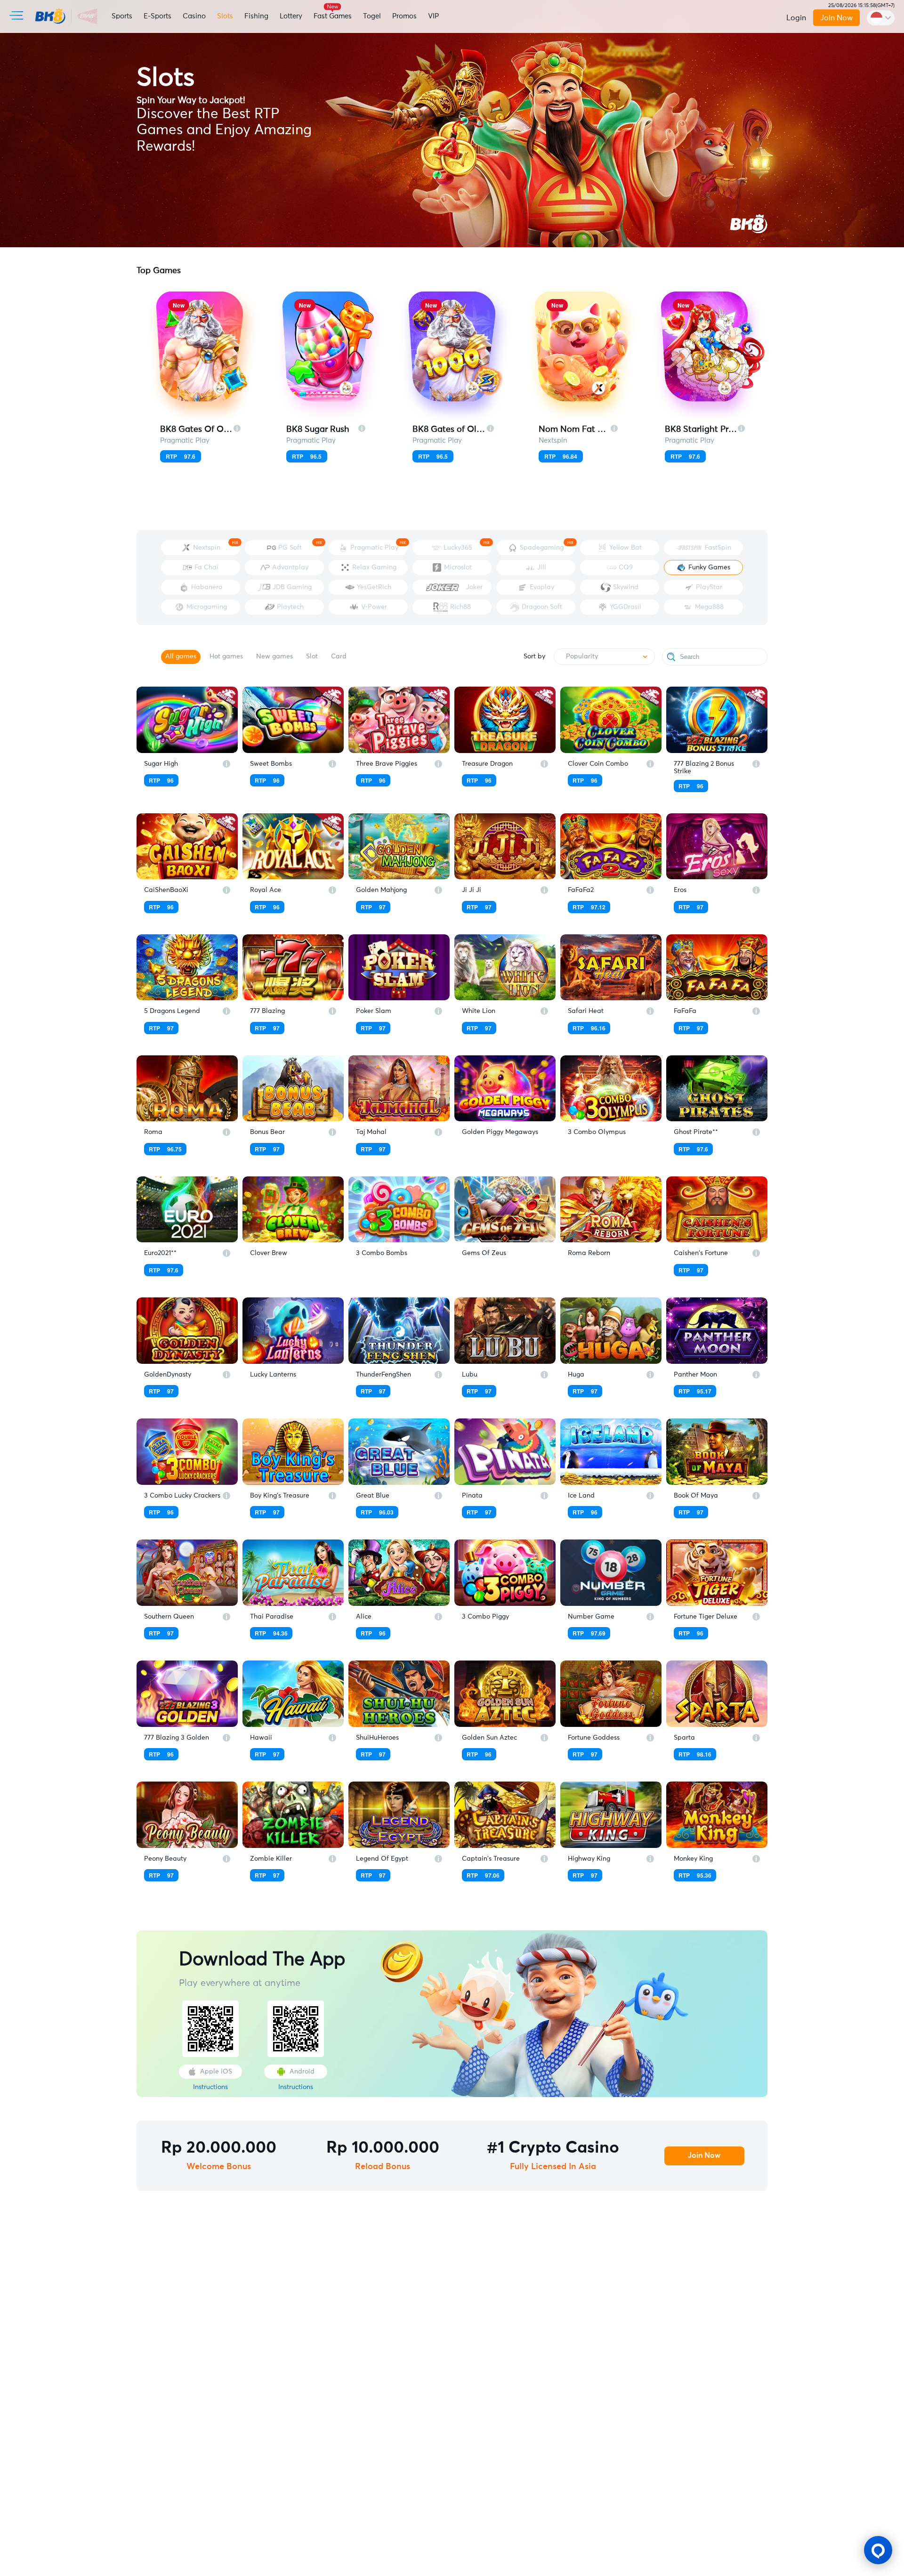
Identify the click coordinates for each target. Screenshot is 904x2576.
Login (796, 18)
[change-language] (881, 18)
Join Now (836, 18)
